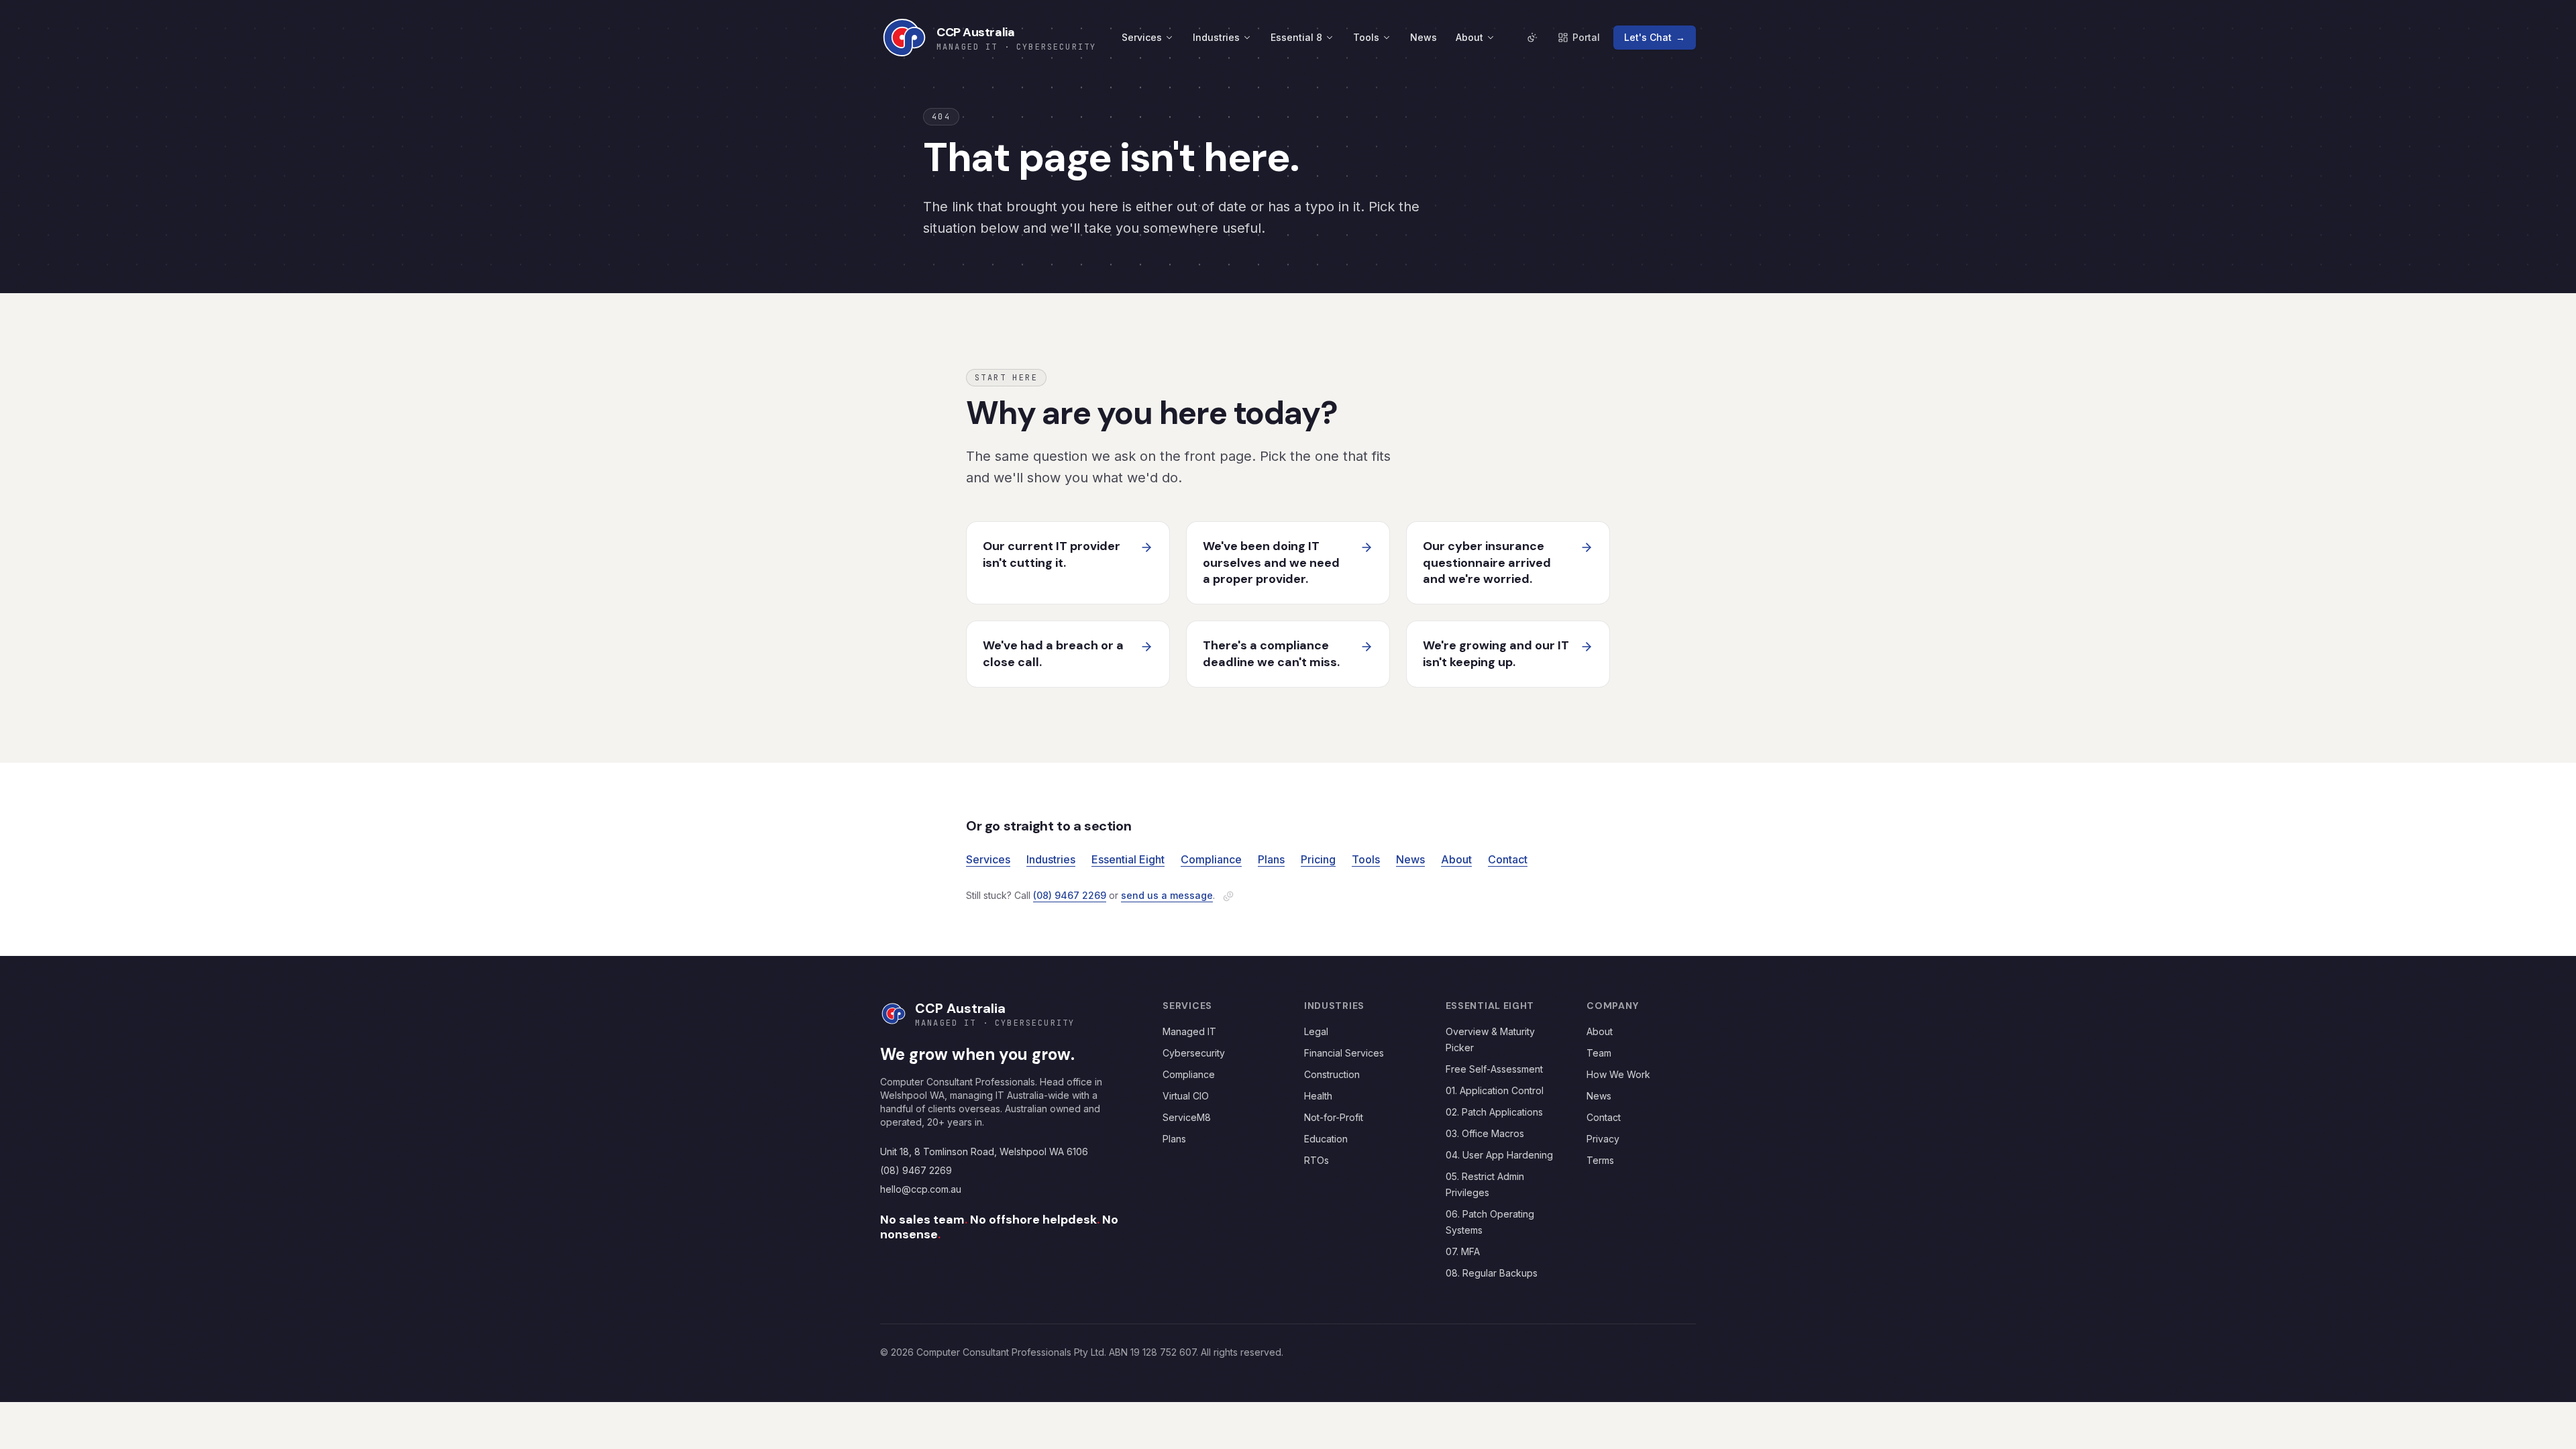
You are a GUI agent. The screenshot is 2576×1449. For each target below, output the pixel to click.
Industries (1216, 37)
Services (1142, 37)
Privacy (1603, 1139)
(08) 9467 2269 (1070, 895)
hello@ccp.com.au (921, 1189)
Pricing (1318, 859)
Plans (1271, 859)
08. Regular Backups (1492, 1273)
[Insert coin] (1228, 896)
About (1469, 37)
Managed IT (1189, 1031)
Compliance (1211, 859)
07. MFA (1463, 1251)
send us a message (1167, 895)
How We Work (1618, 1074)
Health (1318, 1096)
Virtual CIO (1186, 1096)
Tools (1366, 37)
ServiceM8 (1187, 1117)
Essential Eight (1128, 859)
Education (1326, 1139)
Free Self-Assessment (1494, 1069)
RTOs (1317, 1160)
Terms (1600, 1160)
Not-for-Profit (1334, 1117)
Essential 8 (1296, 37)
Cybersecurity (1194, 1053)
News (1424, 37)
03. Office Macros (1485, 1133)
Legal (1316, 1031)
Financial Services (1344, 1053)
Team (1599, 1053)
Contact (1508, 859)
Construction (1332, 1074)
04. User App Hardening (1499, 1155)
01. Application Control (1495, 1090)
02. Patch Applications (1494, 1112)
